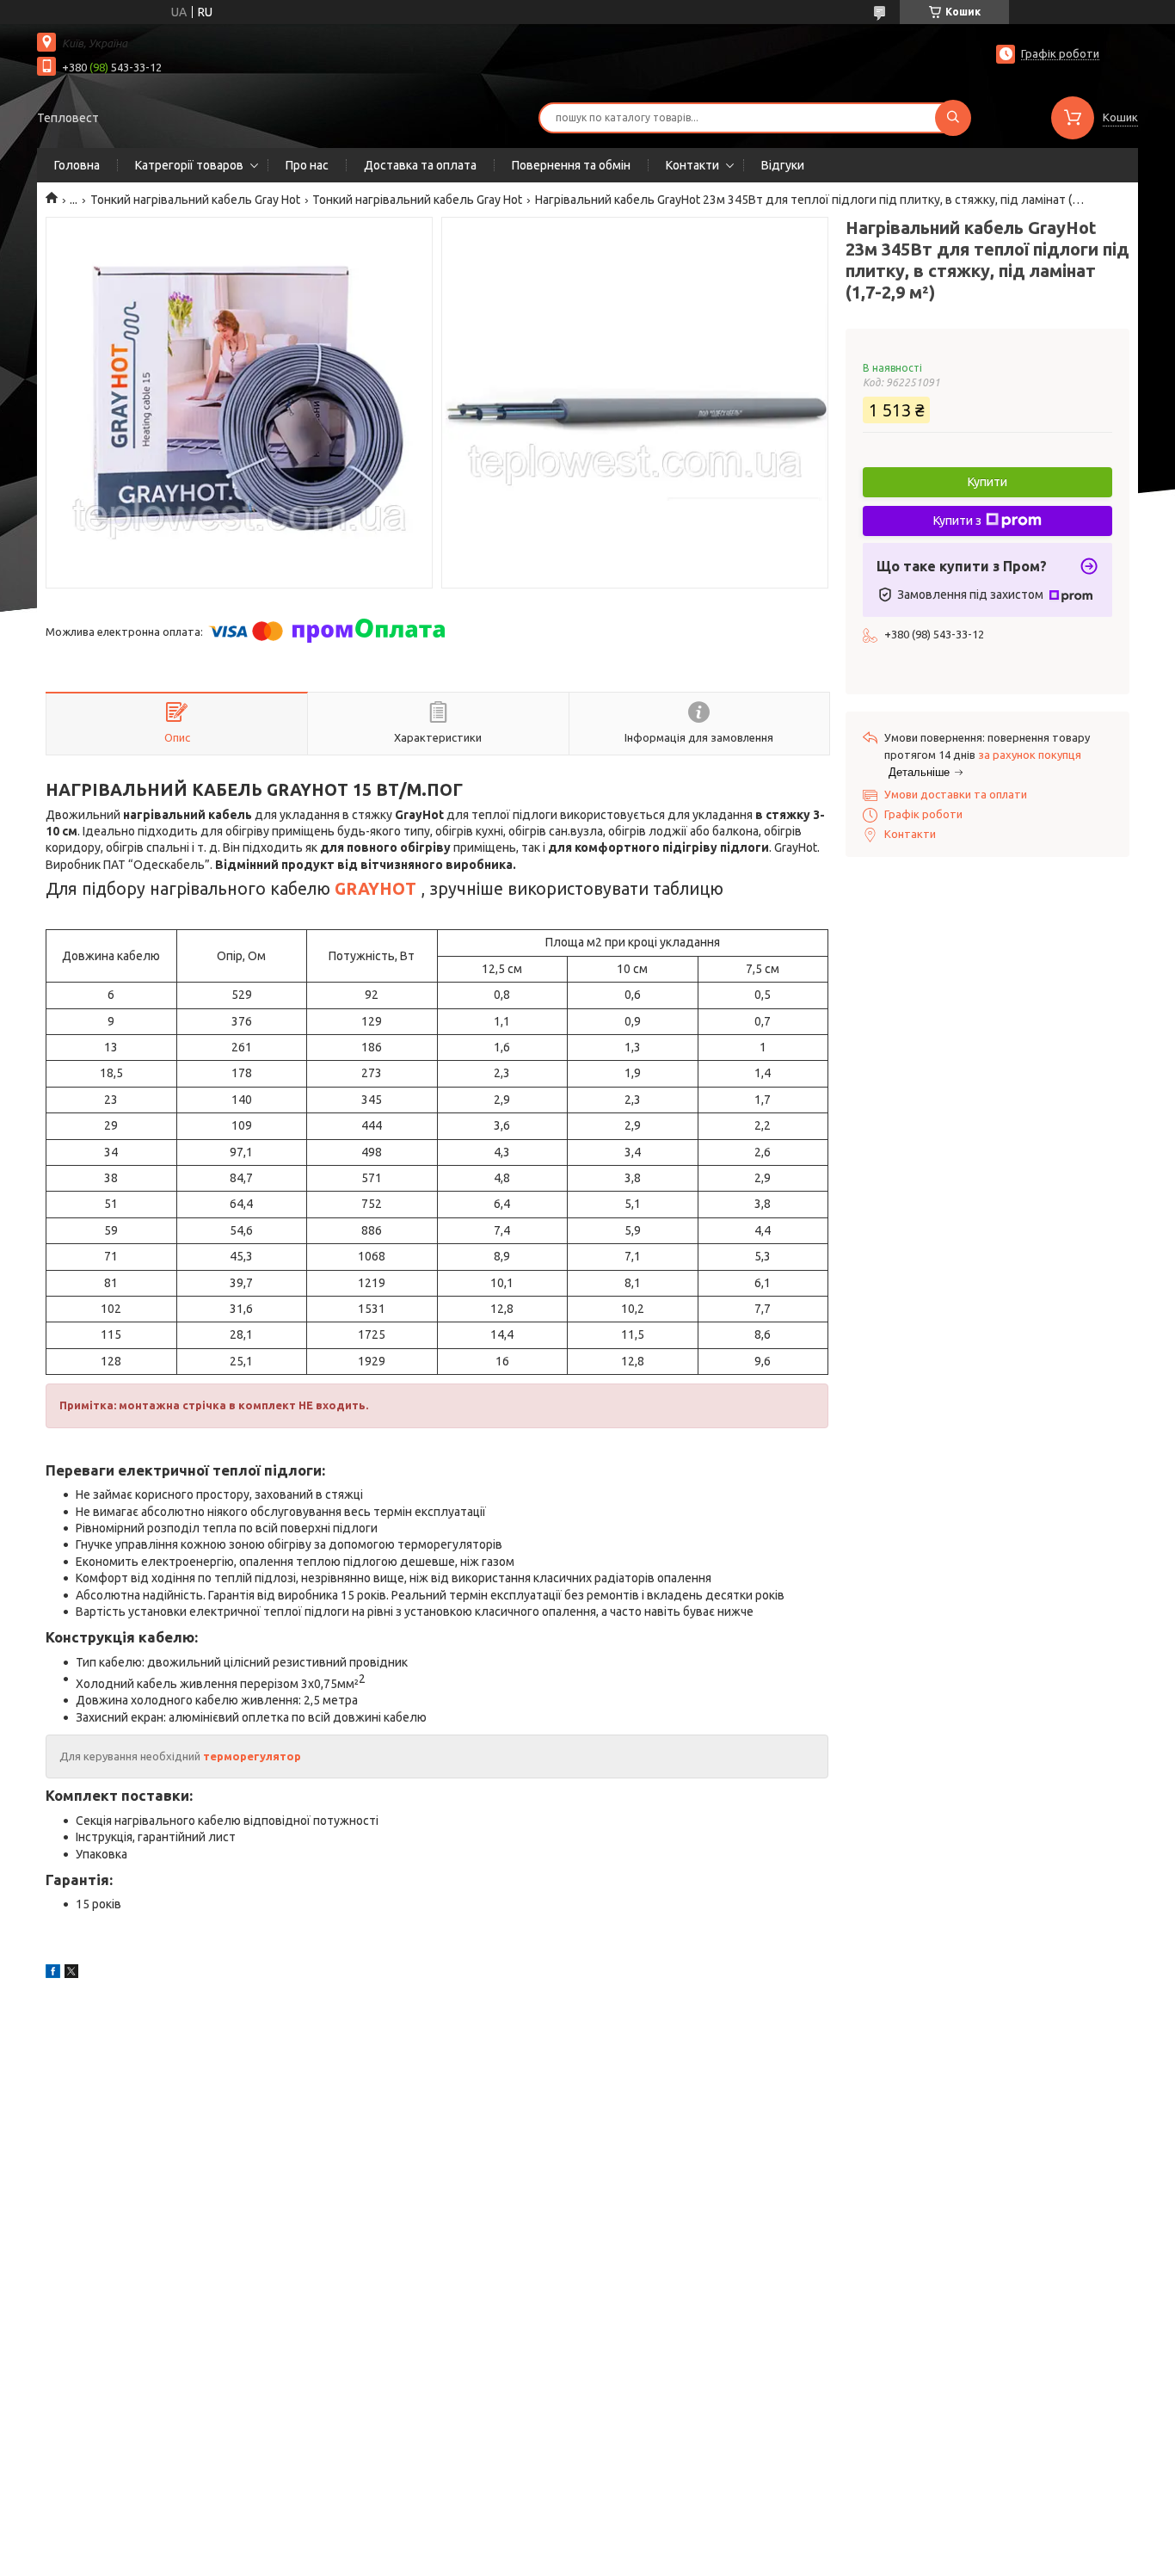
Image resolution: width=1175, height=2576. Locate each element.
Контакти (692, 165)
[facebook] (53, 1974)
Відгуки (783, 165)
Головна (77, 165)
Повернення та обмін (571, 165)
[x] (71, 1974)
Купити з (957, 521)
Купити (987, 482)
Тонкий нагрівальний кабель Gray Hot (195, 200)
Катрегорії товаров (189, 165)
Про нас (307, 165)
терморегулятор (252, 1756)
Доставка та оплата (420, 165)
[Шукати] (953, 118)
